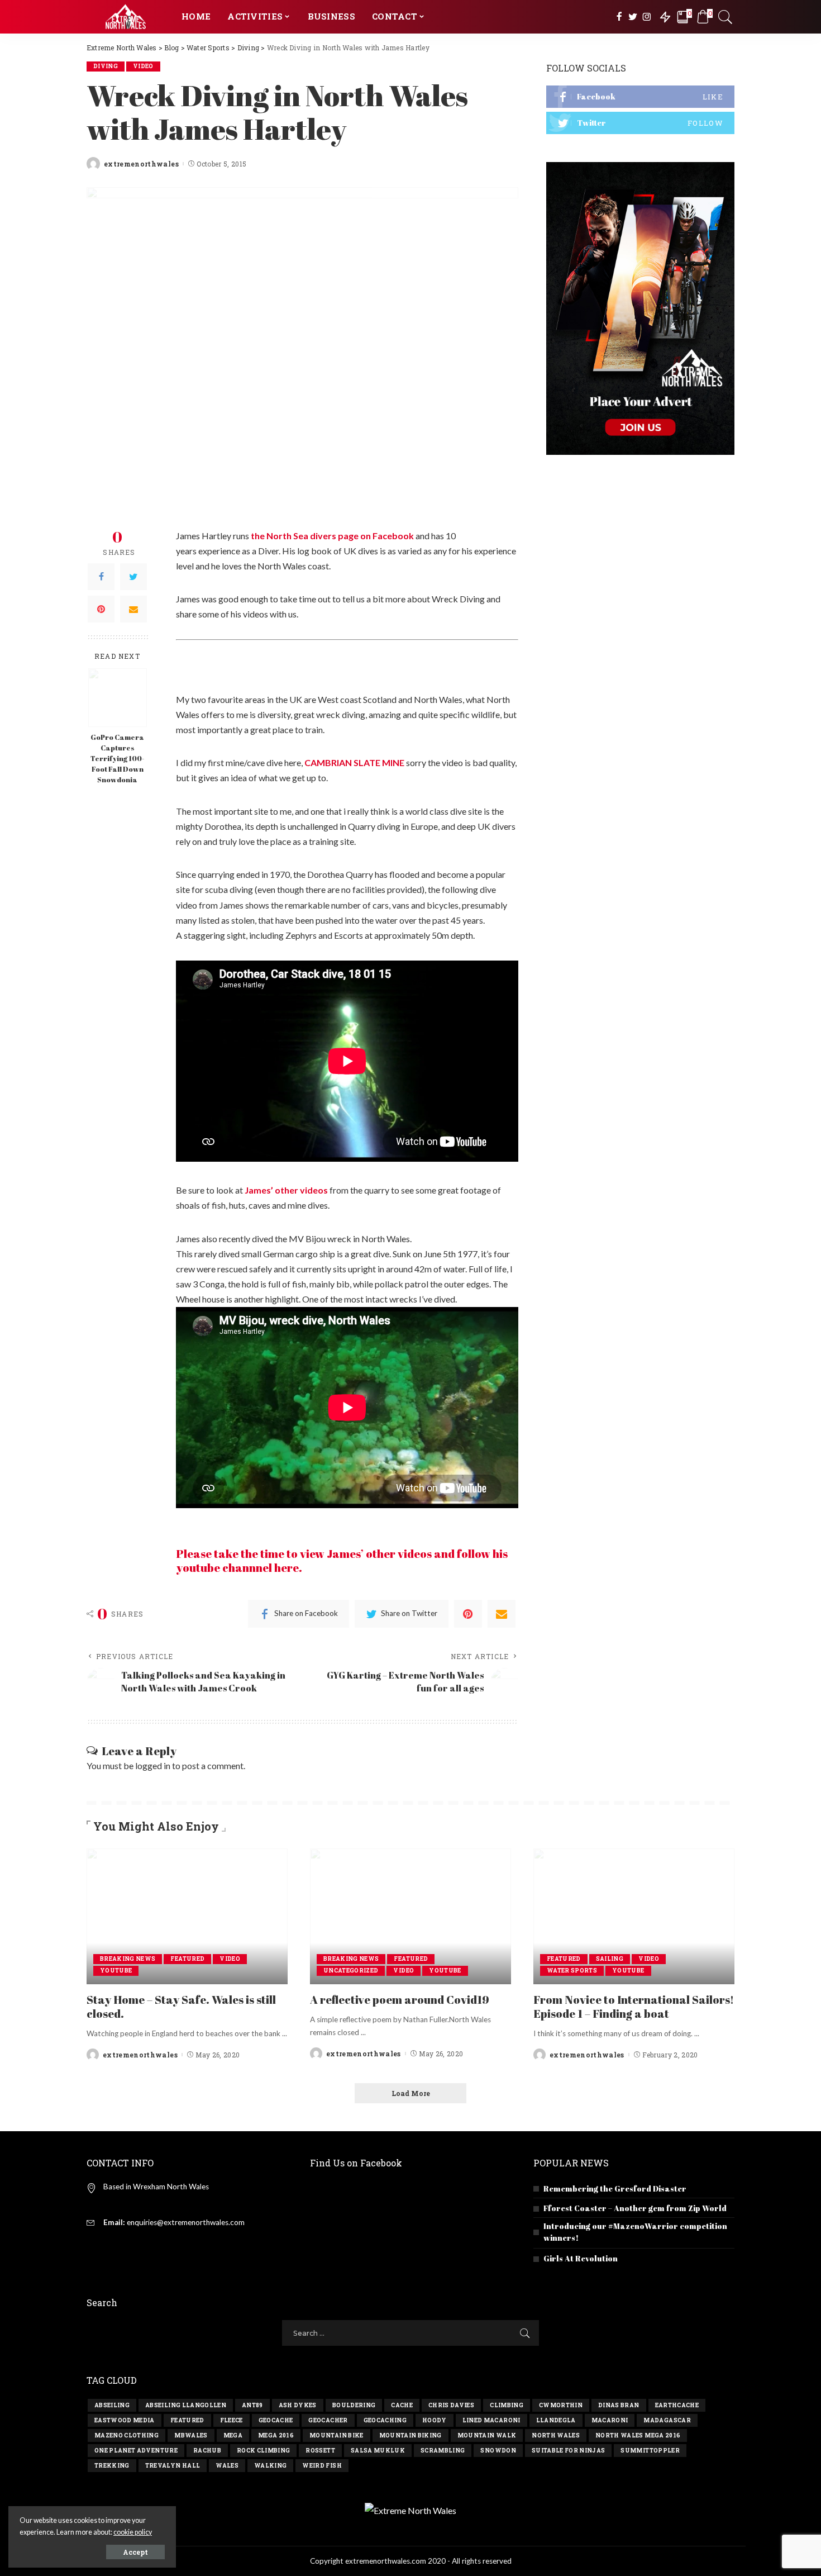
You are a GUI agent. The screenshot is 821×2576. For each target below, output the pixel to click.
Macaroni (610, 2420)
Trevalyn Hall (173, 2466)
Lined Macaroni (491, 2420)
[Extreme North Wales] (126, 17)
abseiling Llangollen (186, 2405)
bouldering (354, 2405)
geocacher (328, 2420)
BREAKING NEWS (128, 1959)
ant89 (252, 2405)
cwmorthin (561, 2405)
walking (270, 2466)
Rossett (320, 2451)
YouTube (116, 1971)
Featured (187, 1959)
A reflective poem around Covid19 (400, 2000)
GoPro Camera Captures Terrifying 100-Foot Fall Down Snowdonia (117, 759)
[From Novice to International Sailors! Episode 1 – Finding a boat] (634, 1916)
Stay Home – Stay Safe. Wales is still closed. (181, 2007)
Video (143, 66)
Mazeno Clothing (127, 2435)
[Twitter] (133, 576)
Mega (233, 2435)
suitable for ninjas (569, 2451)
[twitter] (640, 123)
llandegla (556, 2420)
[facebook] (640, 97)
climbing (507, 2405)
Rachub (207, 2451)
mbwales (191, 2435)
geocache (276, 2420)
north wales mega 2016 (638, 2435)
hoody (435, 2420)
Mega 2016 (276, 2435)
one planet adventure (136, 2451)
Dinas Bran (619, 2405)
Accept (135, 2552)
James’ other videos (286, 1190)
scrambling (443, 2451)
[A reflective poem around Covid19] (410, 1916)
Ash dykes (298, 2405)
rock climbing (263, 2451)
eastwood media (125, 2420)
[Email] (133, 609)
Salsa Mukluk (378, 2451)
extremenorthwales (141, 164)
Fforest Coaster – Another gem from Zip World (635, 2208)
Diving (106, 66)
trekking (112, 2466)
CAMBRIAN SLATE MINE (354, 762)
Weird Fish (322, 2466)
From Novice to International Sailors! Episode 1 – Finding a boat (634, 2007)
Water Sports (572, 1971)
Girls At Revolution (581, 2258)
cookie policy (133, 2532)
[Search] (725, 17)
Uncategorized (351, 1971)
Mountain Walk (487, 2435)
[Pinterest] (101, 609)
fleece (231, 2420)
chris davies (451, 2405)
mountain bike (336, 2435)
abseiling (112, 2405)
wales (227, 2466)
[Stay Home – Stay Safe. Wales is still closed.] (187, 1916)
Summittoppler (650, 2451)
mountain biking (410, 2435)
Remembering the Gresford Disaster (615, 2188)
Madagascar (667, 2420)
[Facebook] (101, 576)
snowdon (498, 2451)
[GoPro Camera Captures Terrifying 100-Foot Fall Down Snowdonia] (118, 698)
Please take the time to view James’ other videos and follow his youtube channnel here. (342, 1561)
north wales (556, 2435)
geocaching (385, 2420)
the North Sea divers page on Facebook (332, 536)
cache (402, 2405)
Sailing (610, 1959)
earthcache (677, 2405)
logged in (153, 1765)
